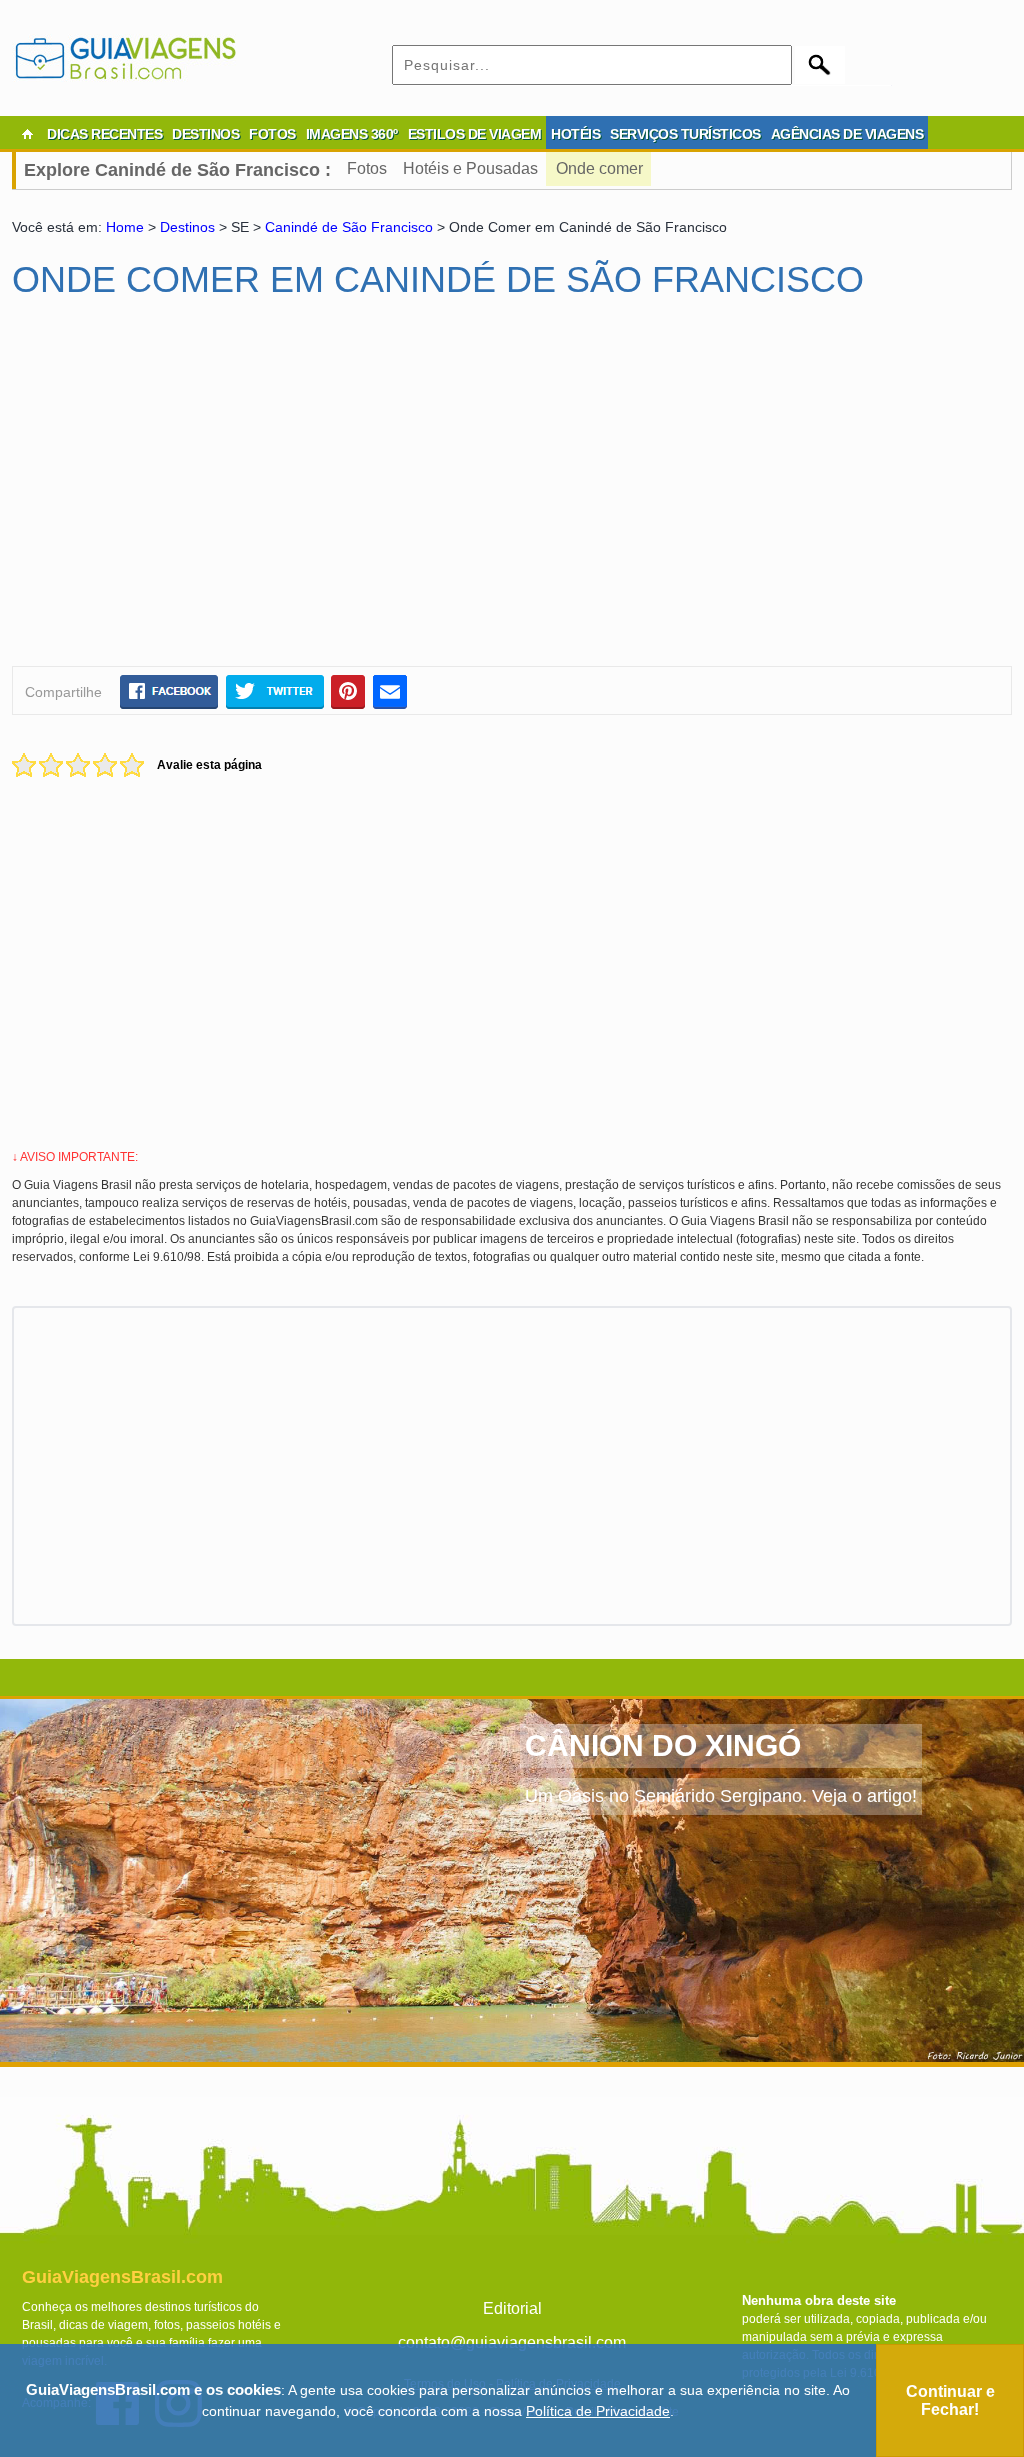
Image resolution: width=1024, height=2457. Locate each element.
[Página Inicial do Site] (27, 134)
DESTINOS (205, 134)
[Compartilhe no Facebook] (169, 691)
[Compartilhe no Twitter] (274, 691)
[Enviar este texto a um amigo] (390, 691)
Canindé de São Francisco (351, 227)
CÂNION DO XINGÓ (663, 1745)
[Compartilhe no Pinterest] (348, 691)
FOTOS (272, 134)
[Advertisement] (205, 491)
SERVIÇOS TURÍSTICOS (685, 134)
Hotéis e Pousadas (470, 168)
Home (125, 227)
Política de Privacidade (598, 2411)
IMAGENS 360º (352, 134)
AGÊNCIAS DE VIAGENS (847, 134)
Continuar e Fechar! (950, 2400)
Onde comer (599, 168)
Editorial (512, 2308)
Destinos (187, 227)
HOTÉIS (575, 134)
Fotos (367, 168)
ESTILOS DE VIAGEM (475, 134)
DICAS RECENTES (104, 134)
